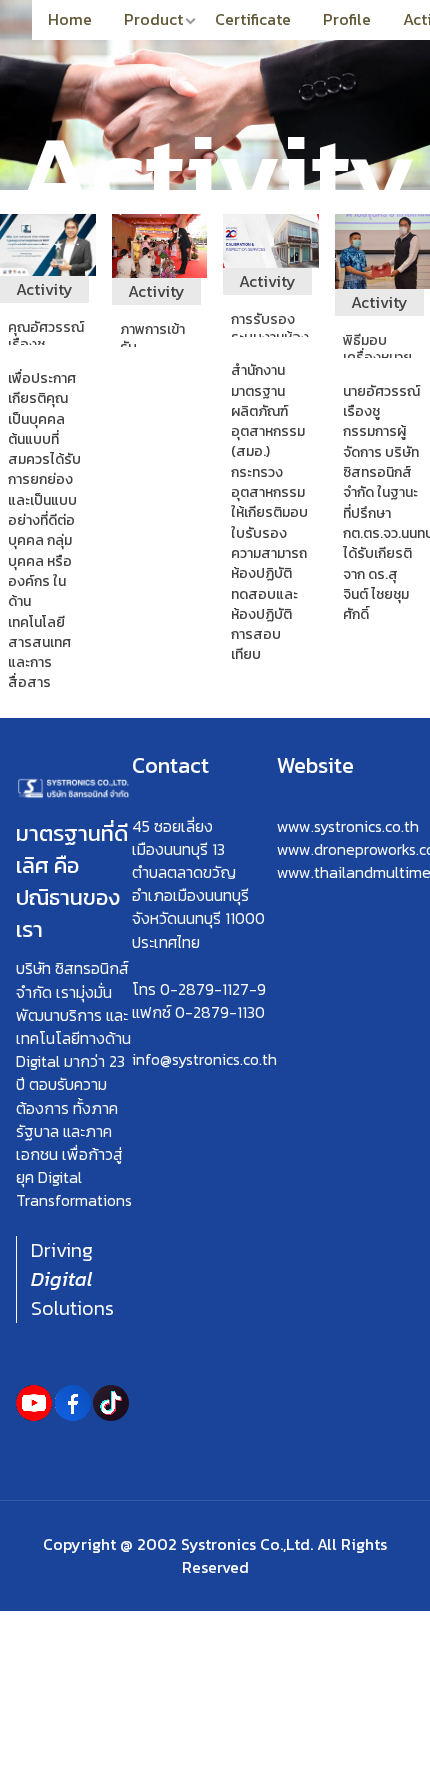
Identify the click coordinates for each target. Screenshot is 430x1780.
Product (153, 19)
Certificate (253, 19)
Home (70, 19)
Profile (347, 19)
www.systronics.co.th (348, 826)
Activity (44, 289)
